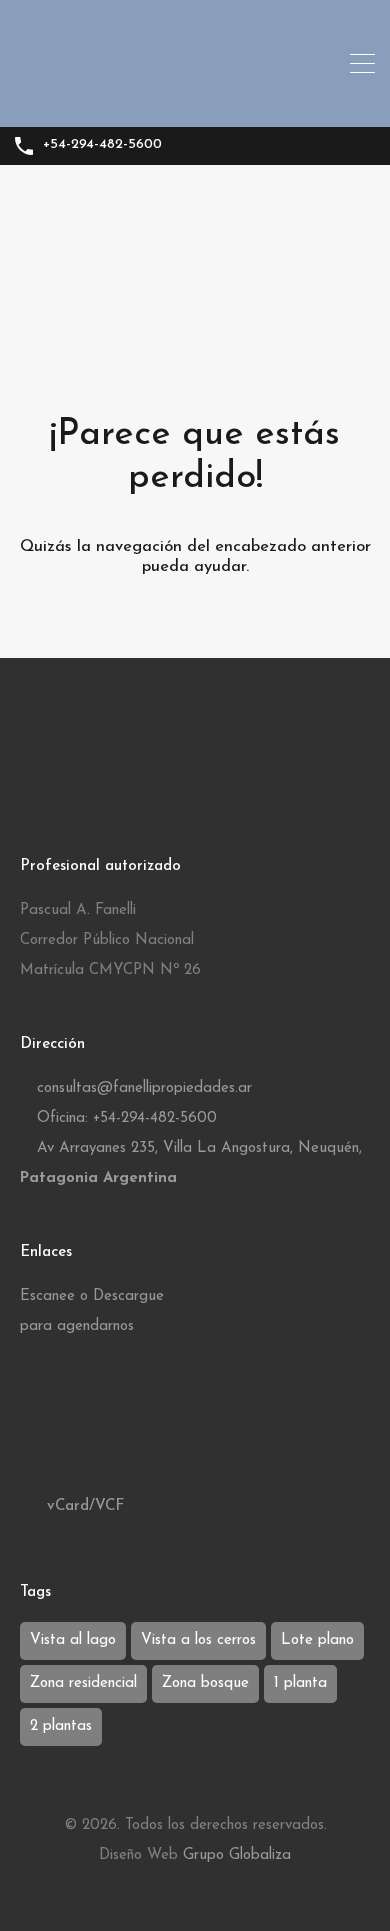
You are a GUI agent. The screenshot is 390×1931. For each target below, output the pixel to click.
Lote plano (317, 1640)
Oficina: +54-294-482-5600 (127, 1118)
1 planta (300, 1683)
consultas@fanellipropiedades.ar (144, 1088)
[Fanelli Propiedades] (195, 102)
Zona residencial (83, 1683)
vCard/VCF (83, 1506)
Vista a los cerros (198, 1640)
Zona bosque (205, 1683)
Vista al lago (73, 1640)
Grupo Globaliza (237, 1855)
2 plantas (61, 1726)
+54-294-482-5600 (102, 144)
